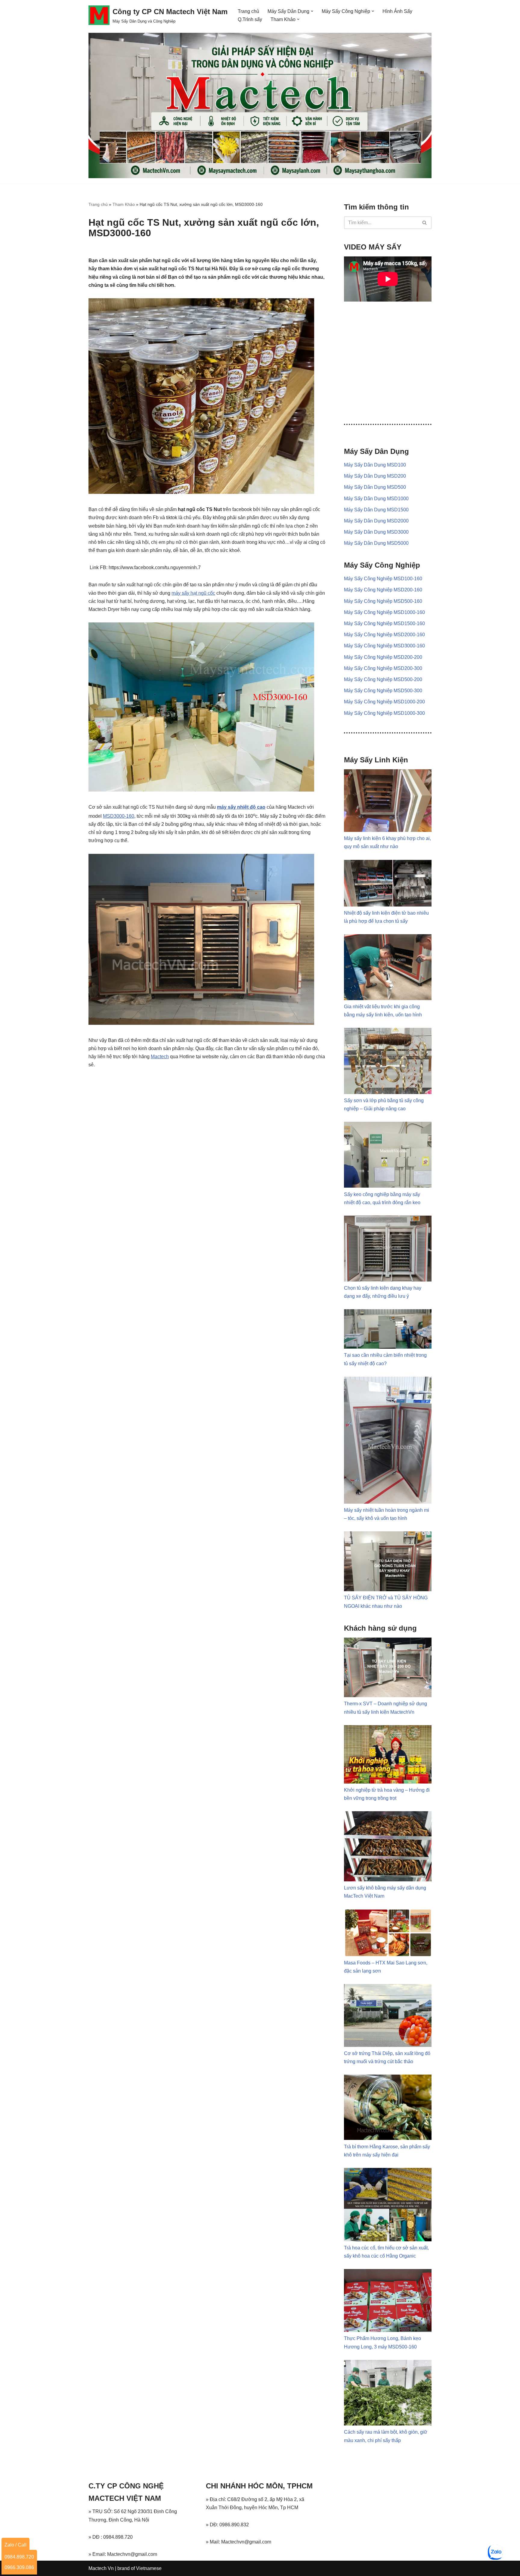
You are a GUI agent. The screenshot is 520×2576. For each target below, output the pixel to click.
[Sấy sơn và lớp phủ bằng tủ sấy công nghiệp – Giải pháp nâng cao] (388, 1092)
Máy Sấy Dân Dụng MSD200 (375, 476)
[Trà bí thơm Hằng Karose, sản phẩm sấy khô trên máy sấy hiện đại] (388, 2138)
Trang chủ (248, 11)
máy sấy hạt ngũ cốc (193, 593)
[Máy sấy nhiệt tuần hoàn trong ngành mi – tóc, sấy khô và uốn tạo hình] (388, 1502)
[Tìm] (425, 223)
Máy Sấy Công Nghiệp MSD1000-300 (384, 713)
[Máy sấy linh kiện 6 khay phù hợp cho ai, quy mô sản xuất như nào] (388, 830)
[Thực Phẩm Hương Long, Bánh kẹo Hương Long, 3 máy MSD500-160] (388, 2330)
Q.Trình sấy (250, 19)
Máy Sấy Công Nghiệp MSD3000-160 (384, 646)
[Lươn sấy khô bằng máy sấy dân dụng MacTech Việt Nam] (388, 1880)
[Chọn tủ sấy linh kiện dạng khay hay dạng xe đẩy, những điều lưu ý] (388, 1280)
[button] (312, 11)
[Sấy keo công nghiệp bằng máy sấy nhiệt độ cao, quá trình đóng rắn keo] (388, 1186)
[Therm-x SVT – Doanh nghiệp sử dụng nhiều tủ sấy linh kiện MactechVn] (388, 1696)
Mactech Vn (101, 2568)
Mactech (160, 1057)
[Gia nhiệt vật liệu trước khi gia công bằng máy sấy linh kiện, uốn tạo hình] (388, 998)
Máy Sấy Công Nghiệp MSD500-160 (383, 601)
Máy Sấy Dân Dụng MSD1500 (376, 510)
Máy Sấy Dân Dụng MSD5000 (376, 543)
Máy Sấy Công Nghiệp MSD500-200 (383, 679)
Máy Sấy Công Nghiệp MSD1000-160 (384, 612)
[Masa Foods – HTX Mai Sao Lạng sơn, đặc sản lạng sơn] (388, 1955)
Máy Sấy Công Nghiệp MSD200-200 (383, 657)
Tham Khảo (124, 204)
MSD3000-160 (119, 816)
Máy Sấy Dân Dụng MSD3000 (376, 532)
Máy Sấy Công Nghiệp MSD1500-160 (384, 623)
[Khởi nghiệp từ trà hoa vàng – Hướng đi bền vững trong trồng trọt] (388, 1782)
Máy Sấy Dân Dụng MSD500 (375, 487)
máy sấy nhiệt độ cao (241, 807)
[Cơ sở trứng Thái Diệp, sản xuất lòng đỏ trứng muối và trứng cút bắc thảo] (388, 2045)
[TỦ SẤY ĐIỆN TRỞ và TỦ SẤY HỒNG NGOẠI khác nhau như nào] (388, 1590)
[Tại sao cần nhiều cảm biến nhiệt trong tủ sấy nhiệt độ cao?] (388, 1347)
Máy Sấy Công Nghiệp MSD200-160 (383, 590)
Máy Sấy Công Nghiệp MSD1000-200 (384, 702)
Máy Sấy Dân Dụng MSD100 (375, 465)
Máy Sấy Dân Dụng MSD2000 (376, 521)
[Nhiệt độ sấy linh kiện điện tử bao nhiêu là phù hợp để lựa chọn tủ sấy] (388, 905)
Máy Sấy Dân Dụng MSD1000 (376, 499)
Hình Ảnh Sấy (397, 11)
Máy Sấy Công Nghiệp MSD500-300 (383, 691)
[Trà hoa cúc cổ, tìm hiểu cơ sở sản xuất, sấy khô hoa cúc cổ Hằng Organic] (388, 2240)
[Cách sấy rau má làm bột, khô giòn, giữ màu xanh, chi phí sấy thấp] (388, 2424)
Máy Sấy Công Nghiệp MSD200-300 (383, 668)
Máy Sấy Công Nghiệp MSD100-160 (383, 579)
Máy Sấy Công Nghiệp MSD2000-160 (384, 635)
